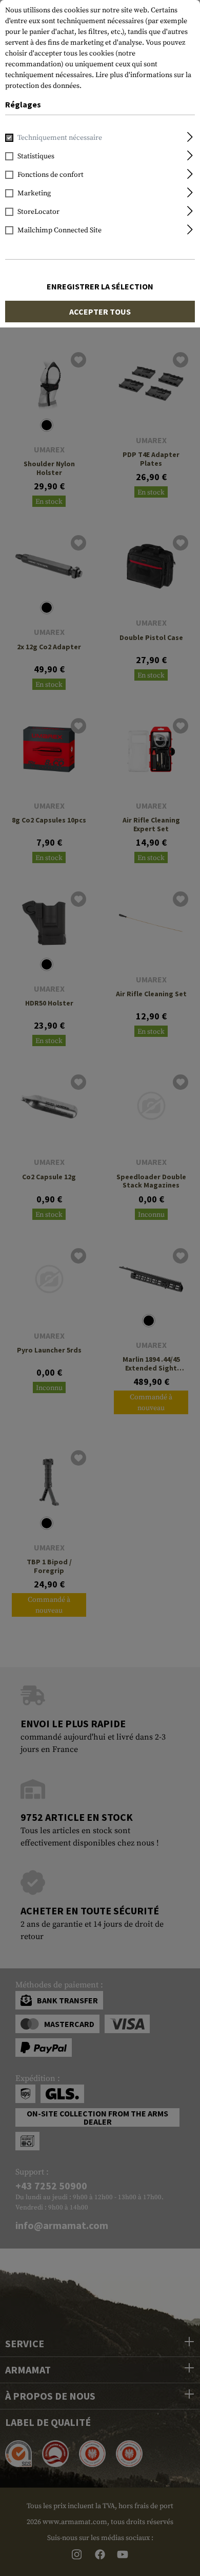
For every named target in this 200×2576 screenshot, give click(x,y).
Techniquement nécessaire (60, 138)
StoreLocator (38, 212)
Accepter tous (100, 312)
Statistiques (36, 156)
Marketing (34, 193)
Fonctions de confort (51, 175)
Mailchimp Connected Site (59, 230)
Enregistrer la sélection (100, 286)
